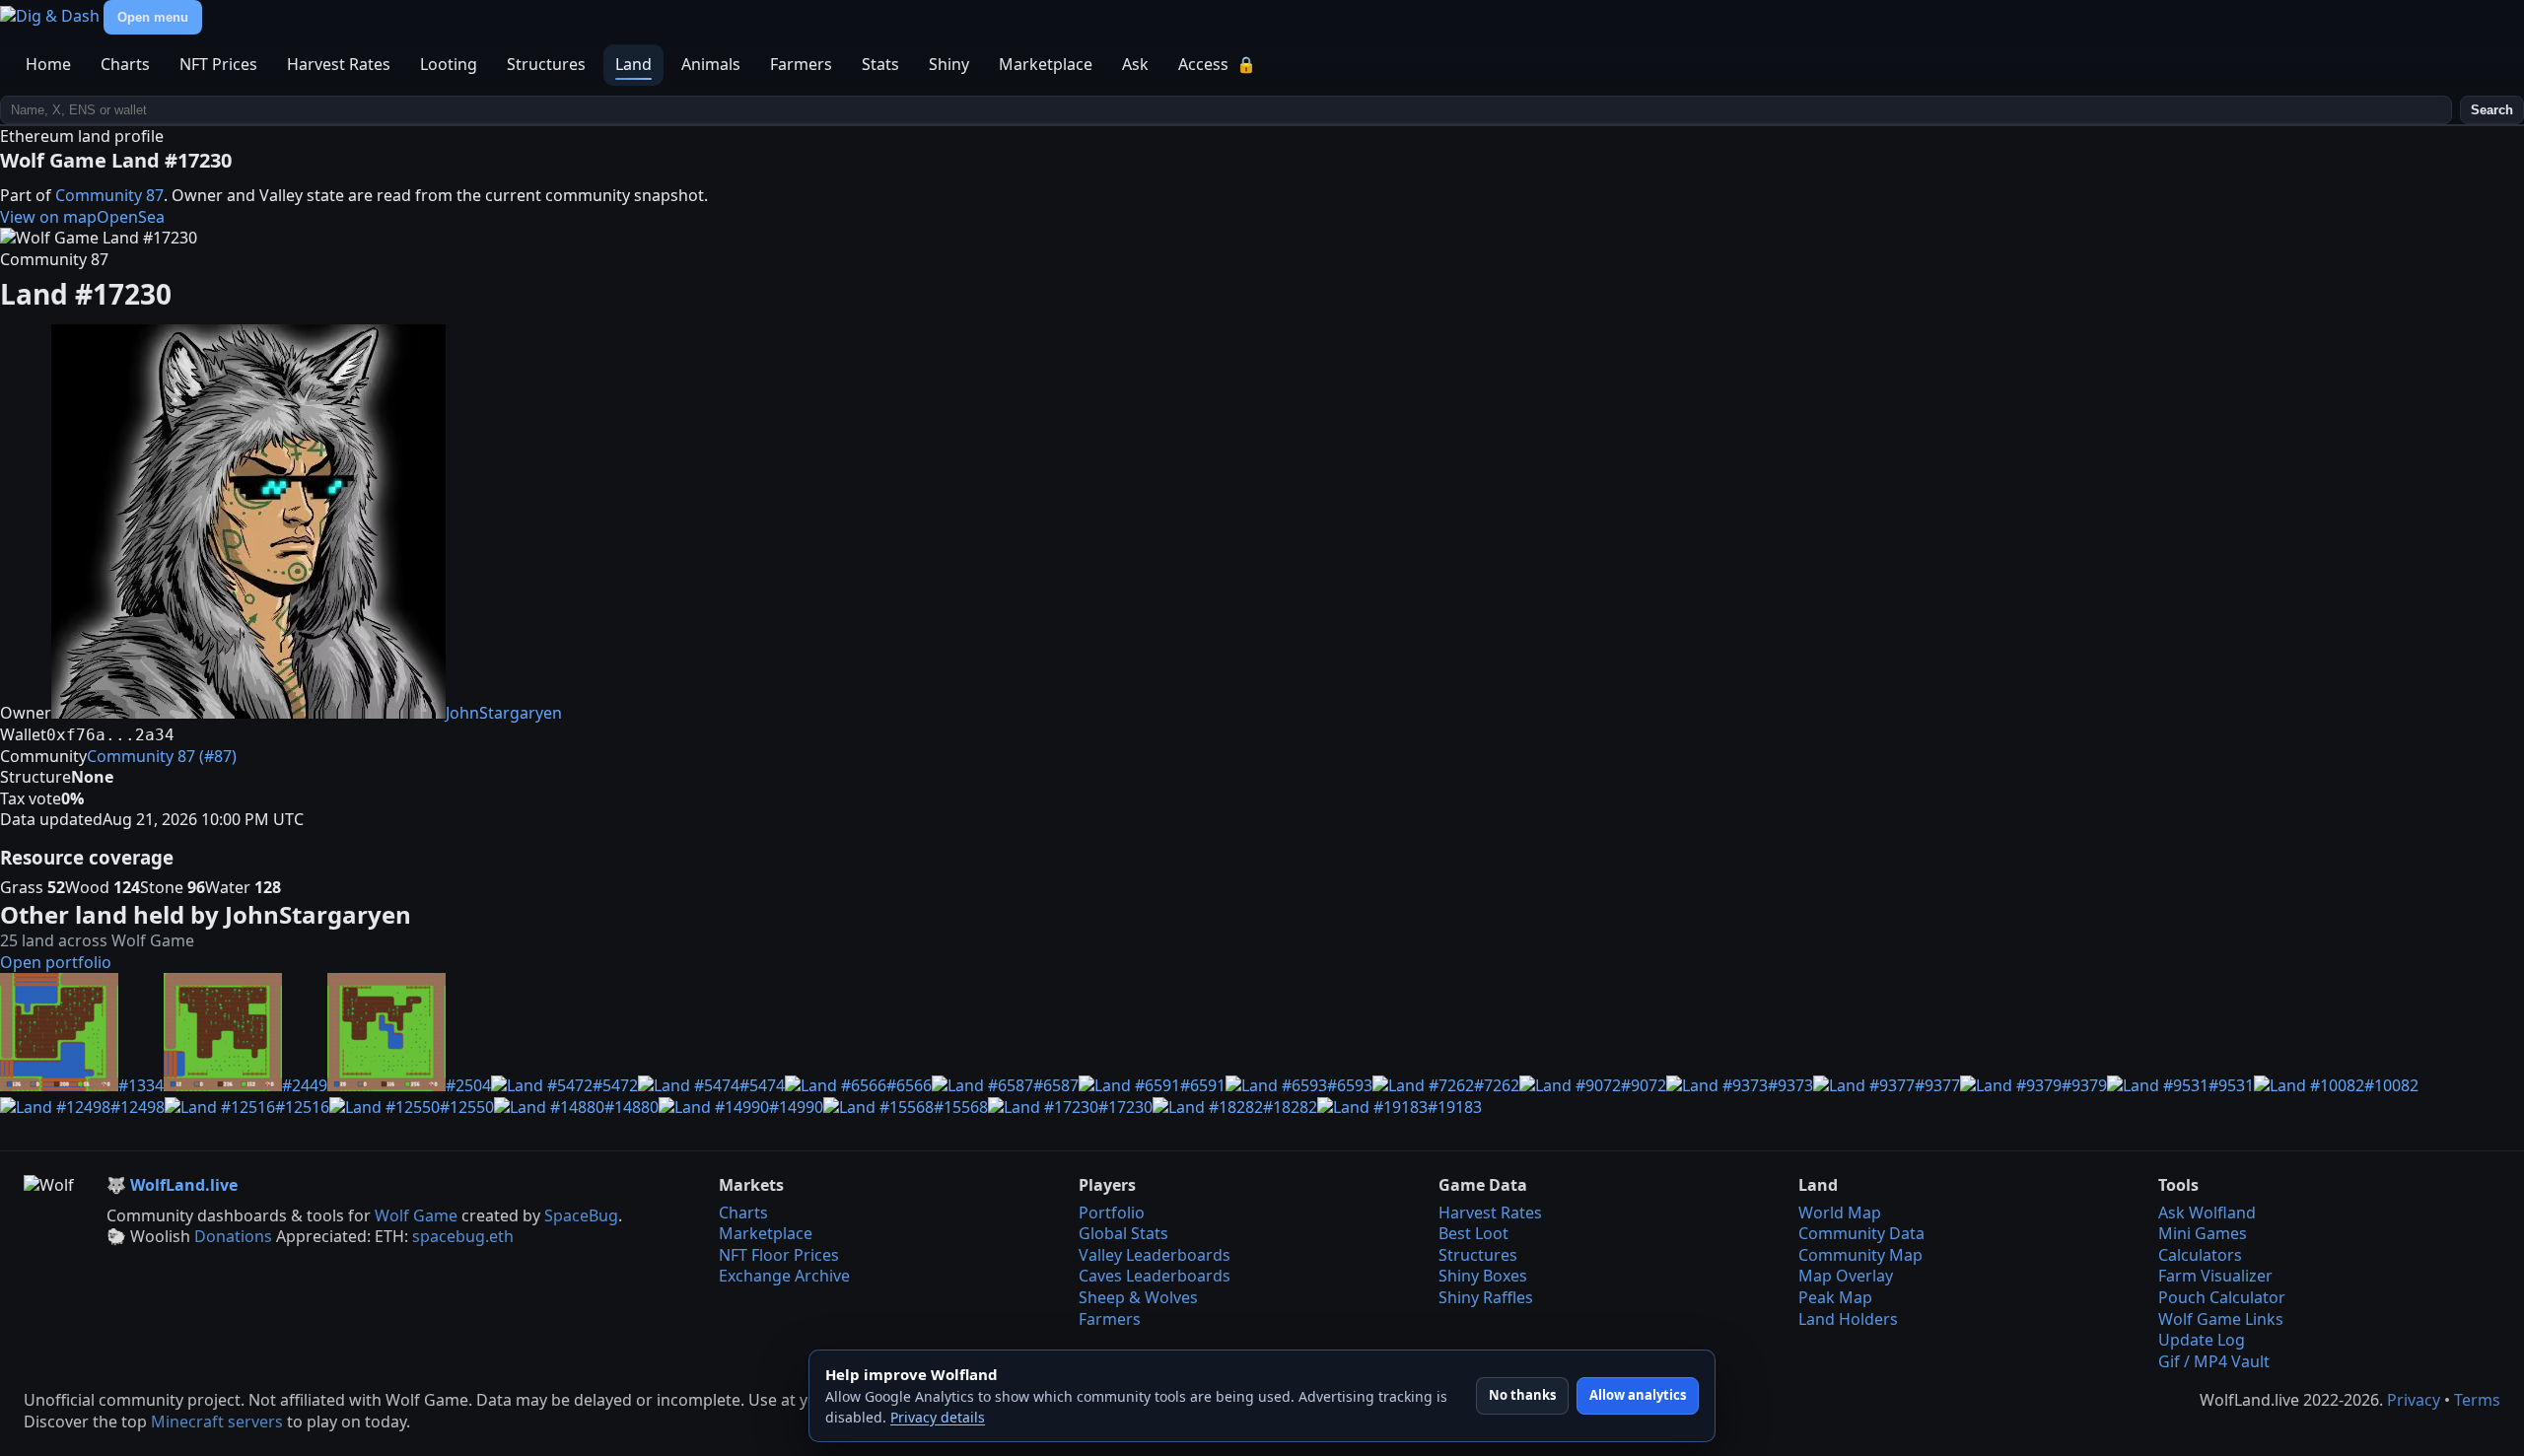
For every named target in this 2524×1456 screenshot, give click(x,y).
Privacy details (938, 1417)
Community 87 (109, 195)
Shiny (949, 64)
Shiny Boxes (1483, 1276)
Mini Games (2203, 1233)
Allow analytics (1638, 1395)
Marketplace (1046, 64)
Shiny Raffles (1486, 1297)
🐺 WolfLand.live (172, 1185)
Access (1217, 64)
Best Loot (1473, 1233)
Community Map (1860, 1255)
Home (48, 64)
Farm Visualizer (2215, 1276)
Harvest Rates (339, 64)
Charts (125, 64)
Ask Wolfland (2207, 1213)
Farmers (801, 64)
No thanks (1522, 1395)
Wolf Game (416, 1215)
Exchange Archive (784, 1276)
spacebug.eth (463, 1236)
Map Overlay (1846, 1276)
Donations (233, 1236)
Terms (2477, 1400)
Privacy (2414, 1400)
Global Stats (1123, 1233)
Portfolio (1112, 1213)
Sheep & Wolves (1138, 1297)
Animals (711, 64)
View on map (48, 217)
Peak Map (1835, 1297)
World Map (1840, 1213)
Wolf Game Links (2221, 1319)
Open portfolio (56, 962)
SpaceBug (581, 1215)
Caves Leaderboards (1155, 1276)
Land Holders (1848, 1319)
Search (2492, 110)
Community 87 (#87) (162, 756)
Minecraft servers (217, 1421)
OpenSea (131, 217)
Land (633, 64)
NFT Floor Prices (779, 1255)
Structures (546, 64)
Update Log (2202, 1340)
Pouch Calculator (2222, 1297)
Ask (1135, 64)
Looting (449, 64)
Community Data (1861, 1233)
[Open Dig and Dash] (52, 16)
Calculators (2200, 1255)
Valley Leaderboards (1155, 1255)
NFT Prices (218, 64)
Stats (880, 64)
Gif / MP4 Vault (2214, 1361)
